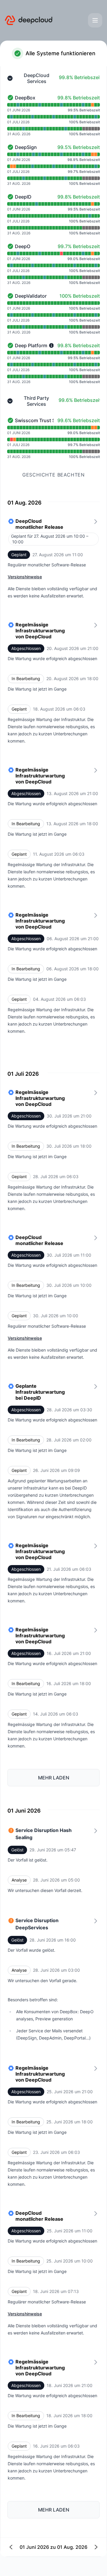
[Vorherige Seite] (32, 2547)
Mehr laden (54, 1778)
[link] (53, 563)
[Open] (95, 20)
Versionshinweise (25, 577)
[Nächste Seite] (75, 2547)
